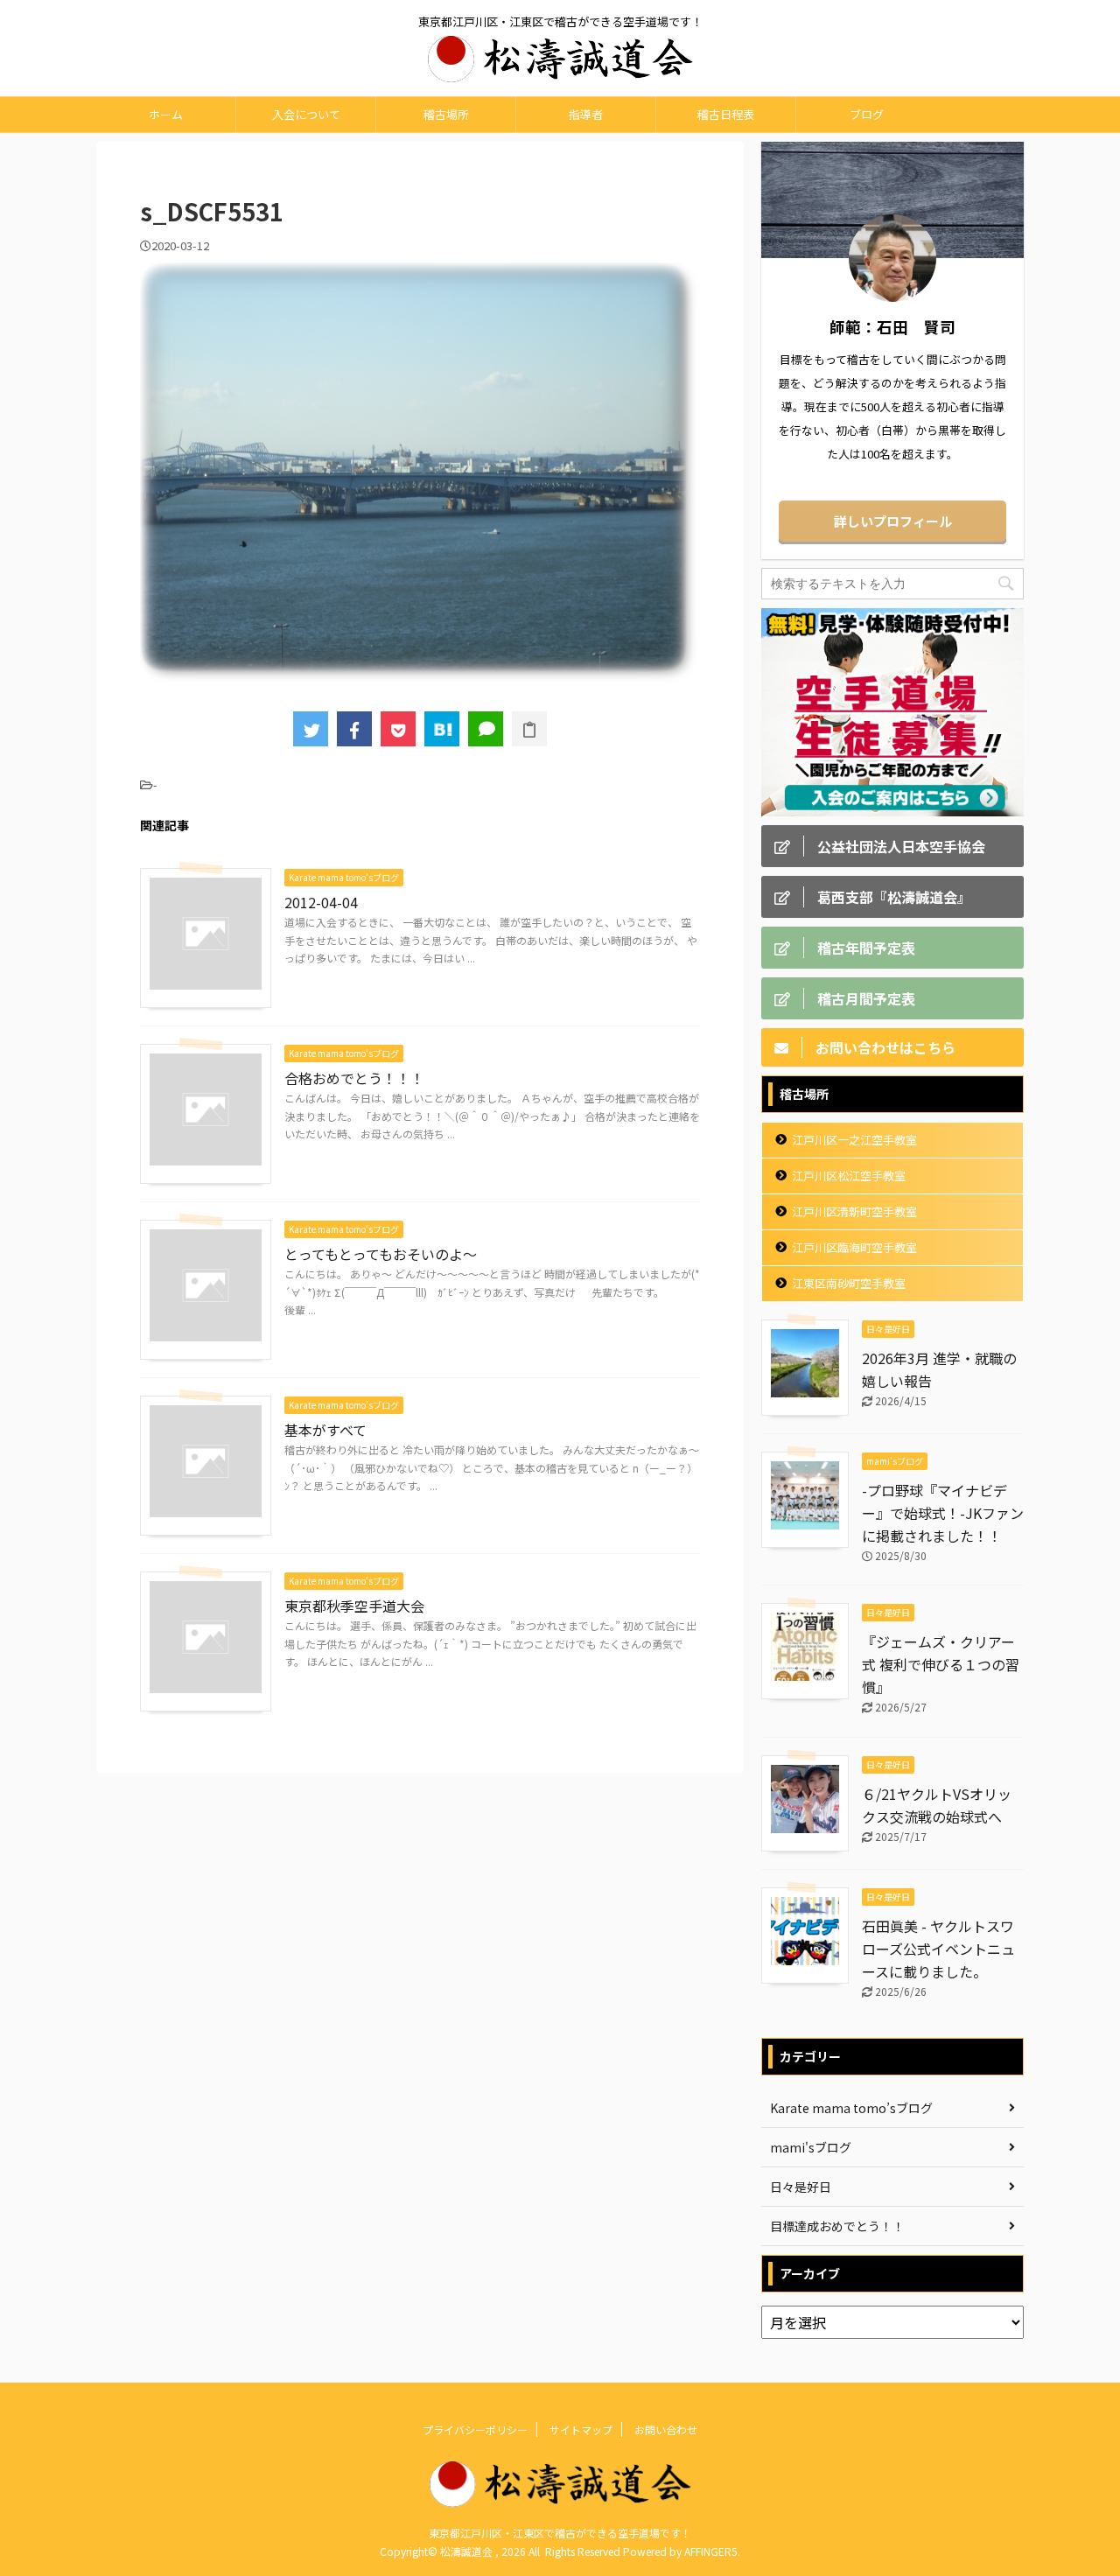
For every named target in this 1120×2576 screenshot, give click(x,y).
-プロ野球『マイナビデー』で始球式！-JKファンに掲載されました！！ (943, 1513)
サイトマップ (581, 2429)
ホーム (166, 114)
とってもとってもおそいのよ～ (381, 1254)
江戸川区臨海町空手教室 (854, 1247)
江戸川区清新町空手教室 (854, 1211)
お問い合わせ (666, 2429)
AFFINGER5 (711, 2551)
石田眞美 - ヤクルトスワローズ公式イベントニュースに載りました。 (938, 1949)
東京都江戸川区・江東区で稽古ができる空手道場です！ (560, 2533)
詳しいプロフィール (893, 521)
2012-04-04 (321, 902)
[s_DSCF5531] (442, 729)
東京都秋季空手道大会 (354, 1606)
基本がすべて (325, 1430)
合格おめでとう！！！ (354, 1078)
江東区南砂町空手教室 (849, 1283)
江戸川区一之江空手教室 (854, 1140)
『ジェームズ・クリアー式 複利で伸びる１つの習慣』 (941, 1664)
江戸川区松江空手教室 (849, 1176)
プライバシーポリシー (475, 2429)
